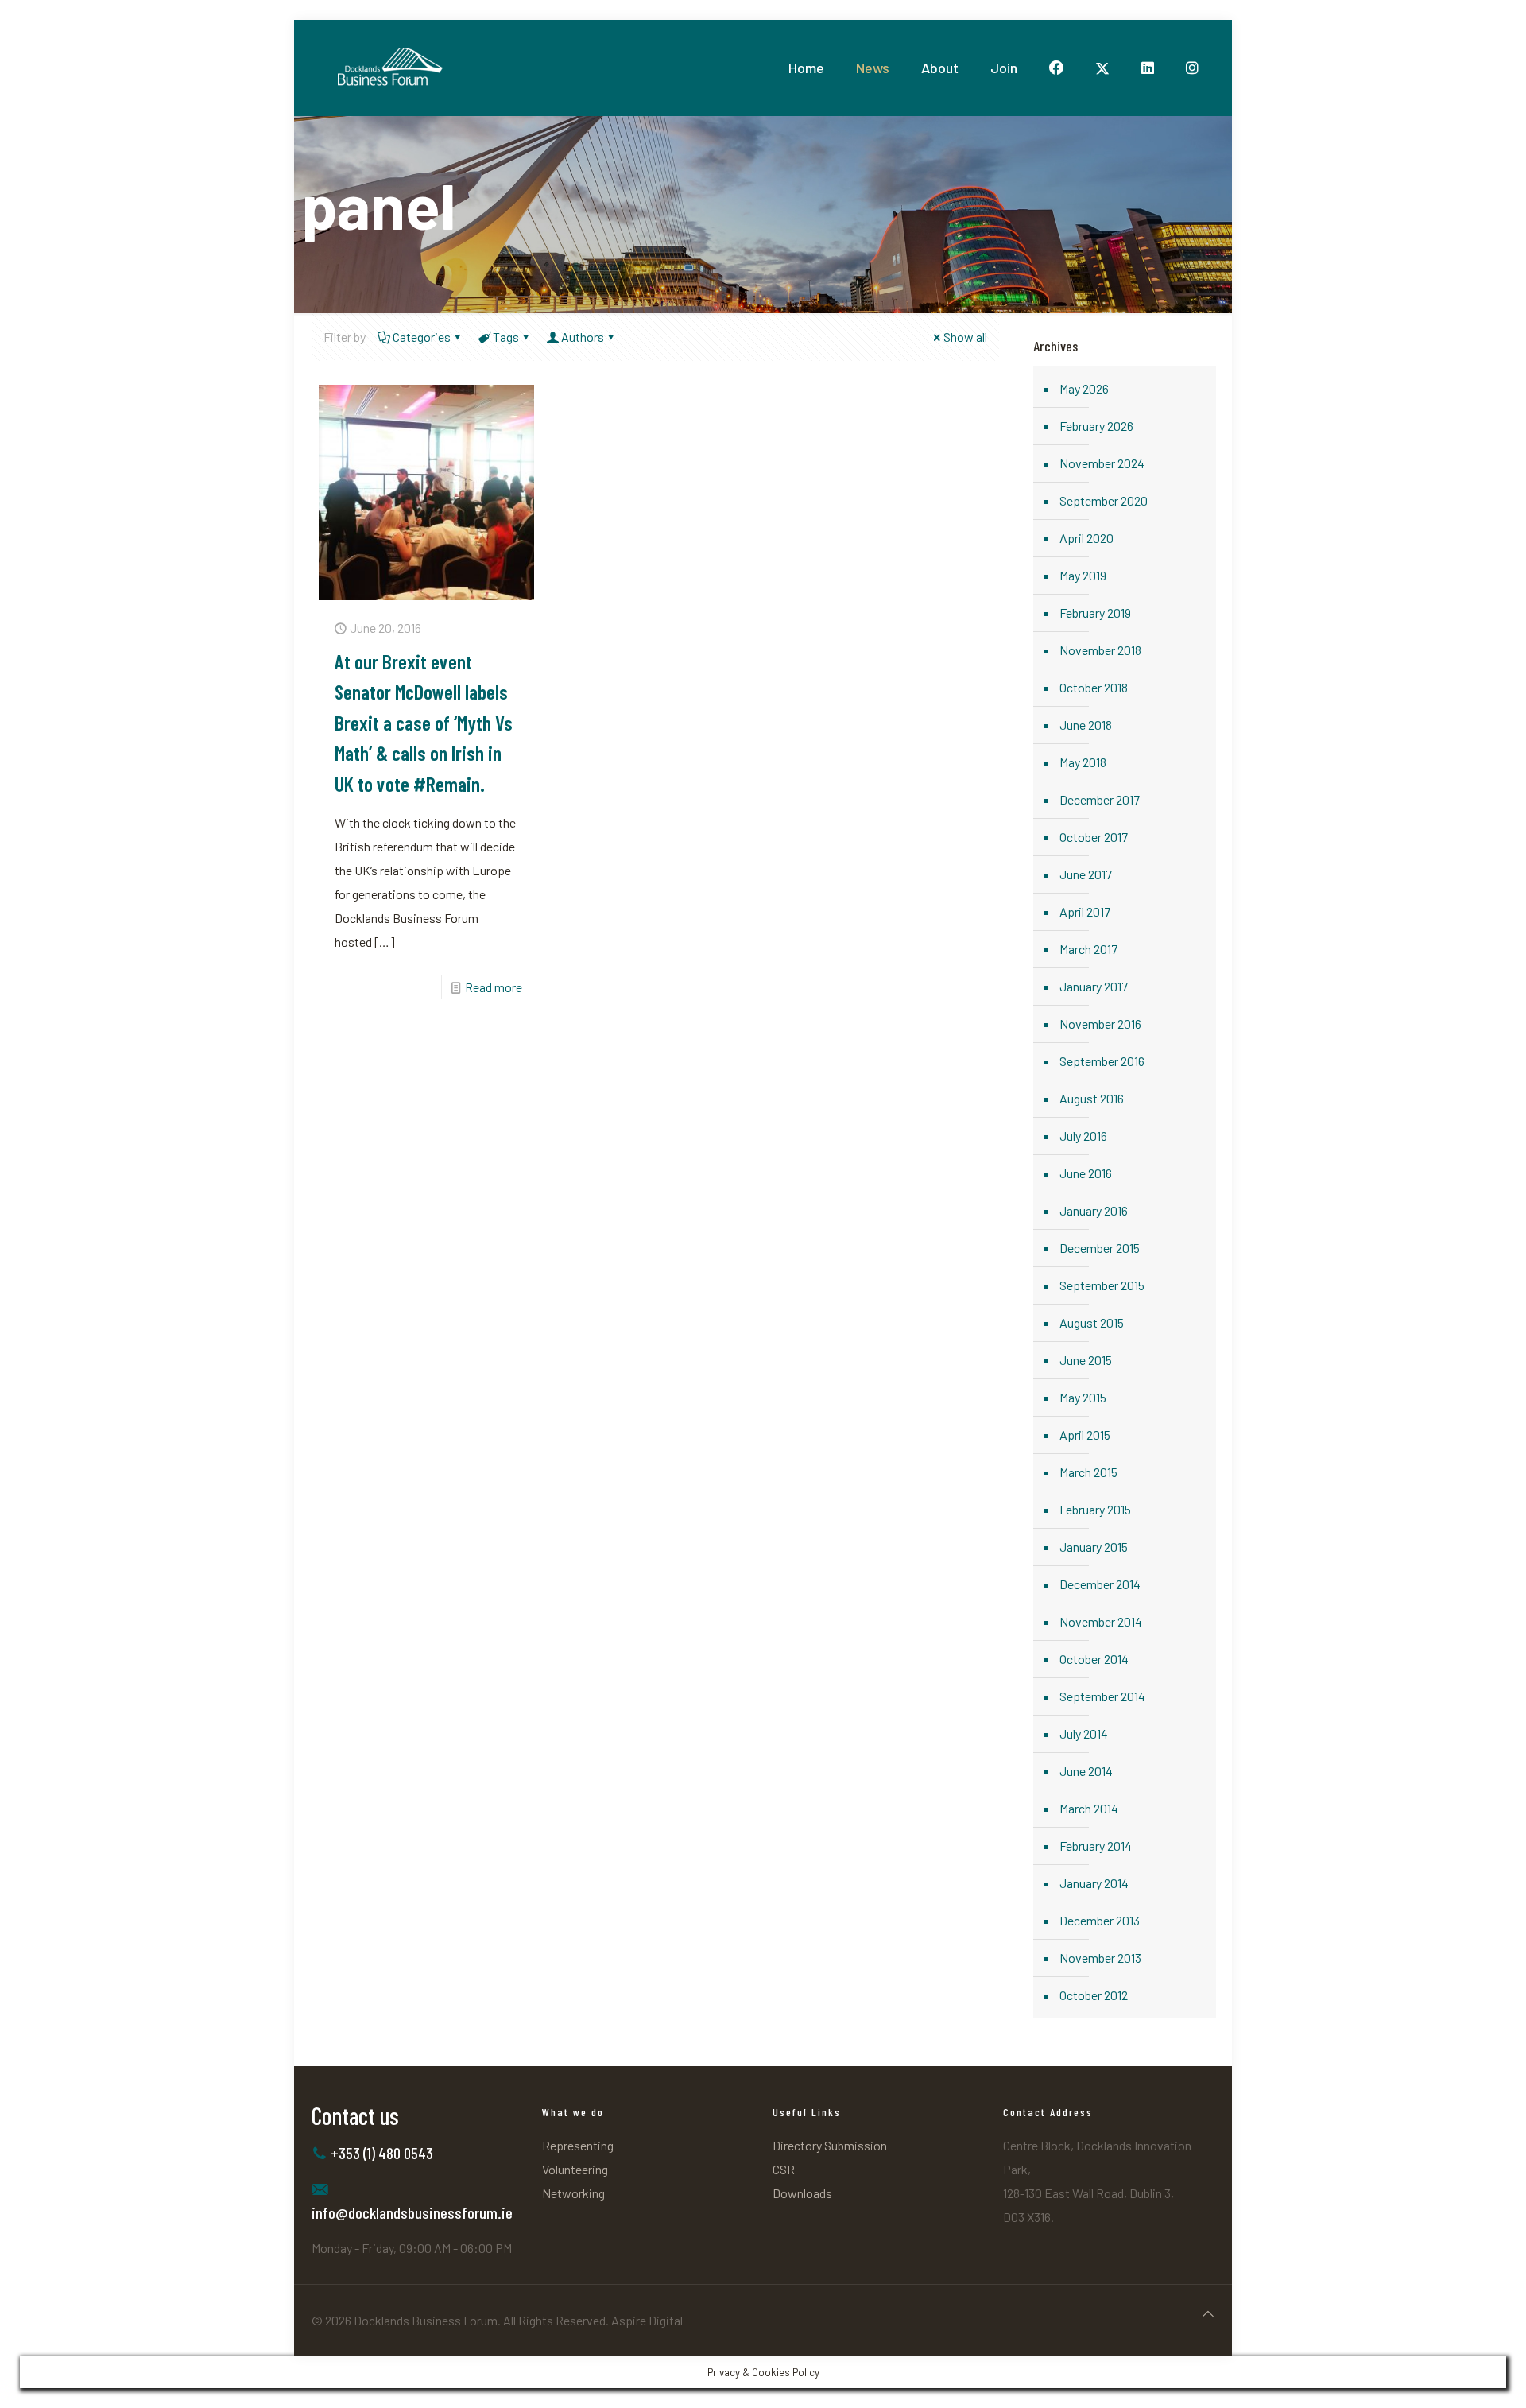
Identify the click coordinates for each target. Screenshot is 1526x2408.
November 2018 (1100, 650)
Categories (422, 337)
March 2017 (1088, 949)
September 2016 (1102, 1061)
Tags (506, 337)
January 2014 (1094, 1883)
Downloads (802, 2193)
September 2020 (1104, 500)
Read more (494, 987)
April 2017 (1085, 911)
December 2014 (1100, 1584)
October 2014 (1094, 1659)
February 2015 (1095, 1509)
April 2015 (1085, 1435)
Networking (573, 2193)
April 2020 (1086, 538)
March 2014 (1089, 1808)
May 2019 (1083, 575)
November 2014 (1101, 1621)
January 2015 (1094, 1547)
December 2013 (1100, 1920)
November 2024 (1102, 463)
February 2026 (1096, 426)
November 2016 (1100, 1024)
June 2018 (1086, 725)
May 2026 (1084, 388)
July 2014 (1084, 1733)
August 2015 (1092, 1322)
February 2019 (1095, 613)
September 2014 (1102, 1696)
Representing (578, 2145)
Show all (965, 337)
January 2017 (1094, 986)
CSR (784, 2169)
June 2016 (1086, 1173)
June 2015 (1086, 1360)
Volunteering (575, 2169)
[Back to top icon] (1208, 2313)
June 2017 (1086, 874)
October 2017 (1094, 837)
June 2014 (1086, 1771)
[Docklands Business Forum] (389, 68)
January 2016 (1094, 1210)
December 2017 (1100, 799)
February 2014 (1096, 1846)
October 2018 (1094, 687)
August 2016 (1092, 1098)
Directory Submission (830, 2145)
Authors (583, 337)
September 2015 (1102, 1285)
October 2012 (1094, 1995)
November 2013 (1100, 1958)
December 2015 (1100, 1248)
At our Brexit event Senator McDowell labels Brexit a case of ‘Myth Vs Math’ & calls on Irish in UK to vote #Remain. (424, 722)
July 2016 (1083, 1136)
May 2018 (1083, 762)
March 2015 (1088, 1472)
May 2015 (1083, 1397)
